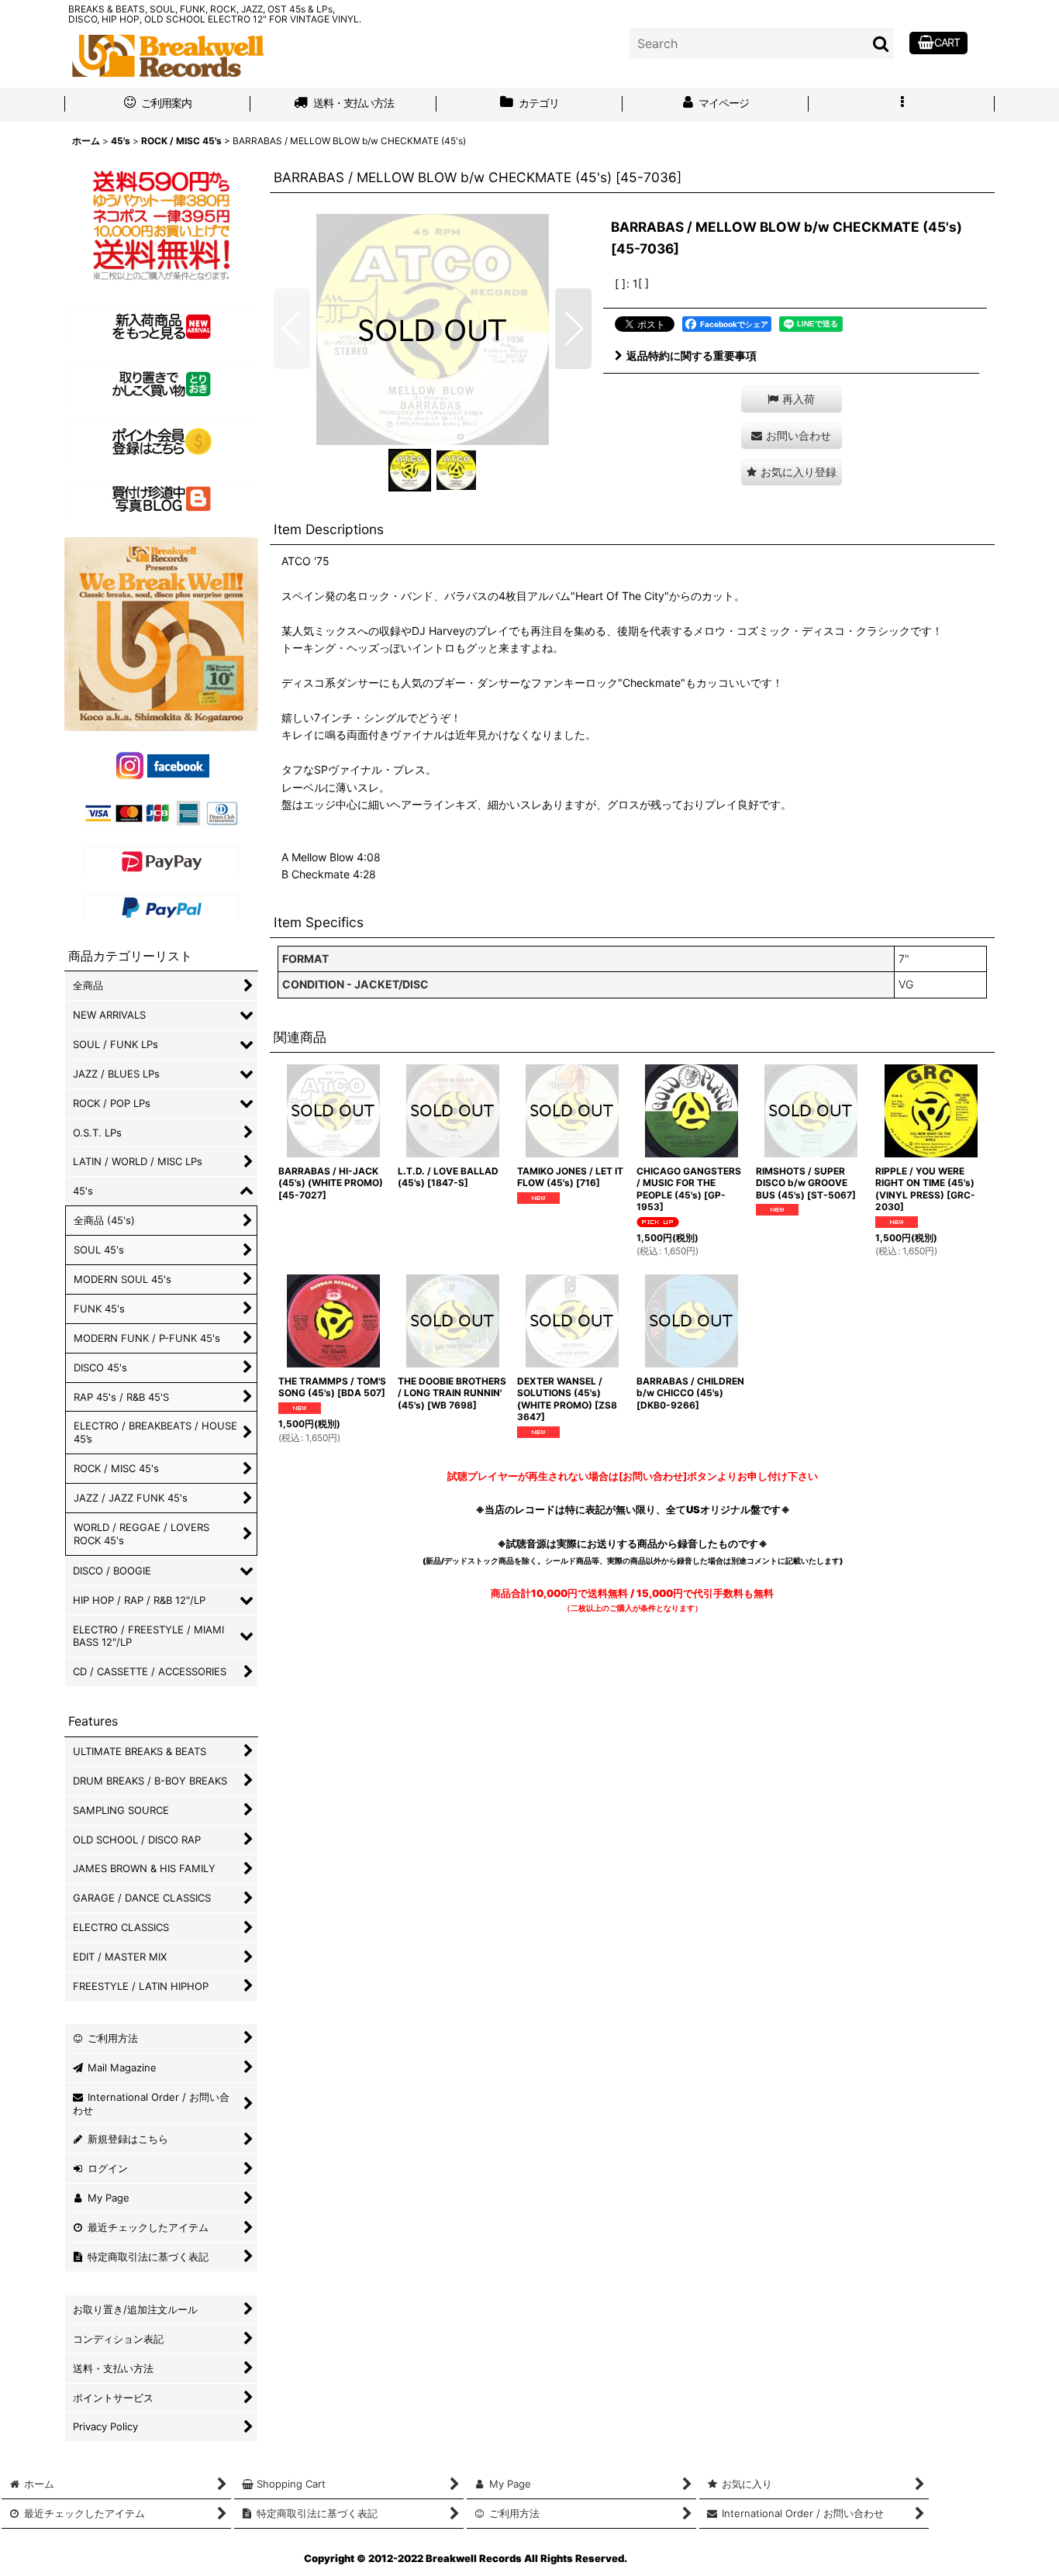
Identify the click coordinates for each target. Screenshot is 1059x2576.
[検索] (881, 43)
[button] (902, 105)
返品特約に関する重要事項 (692, 355)
